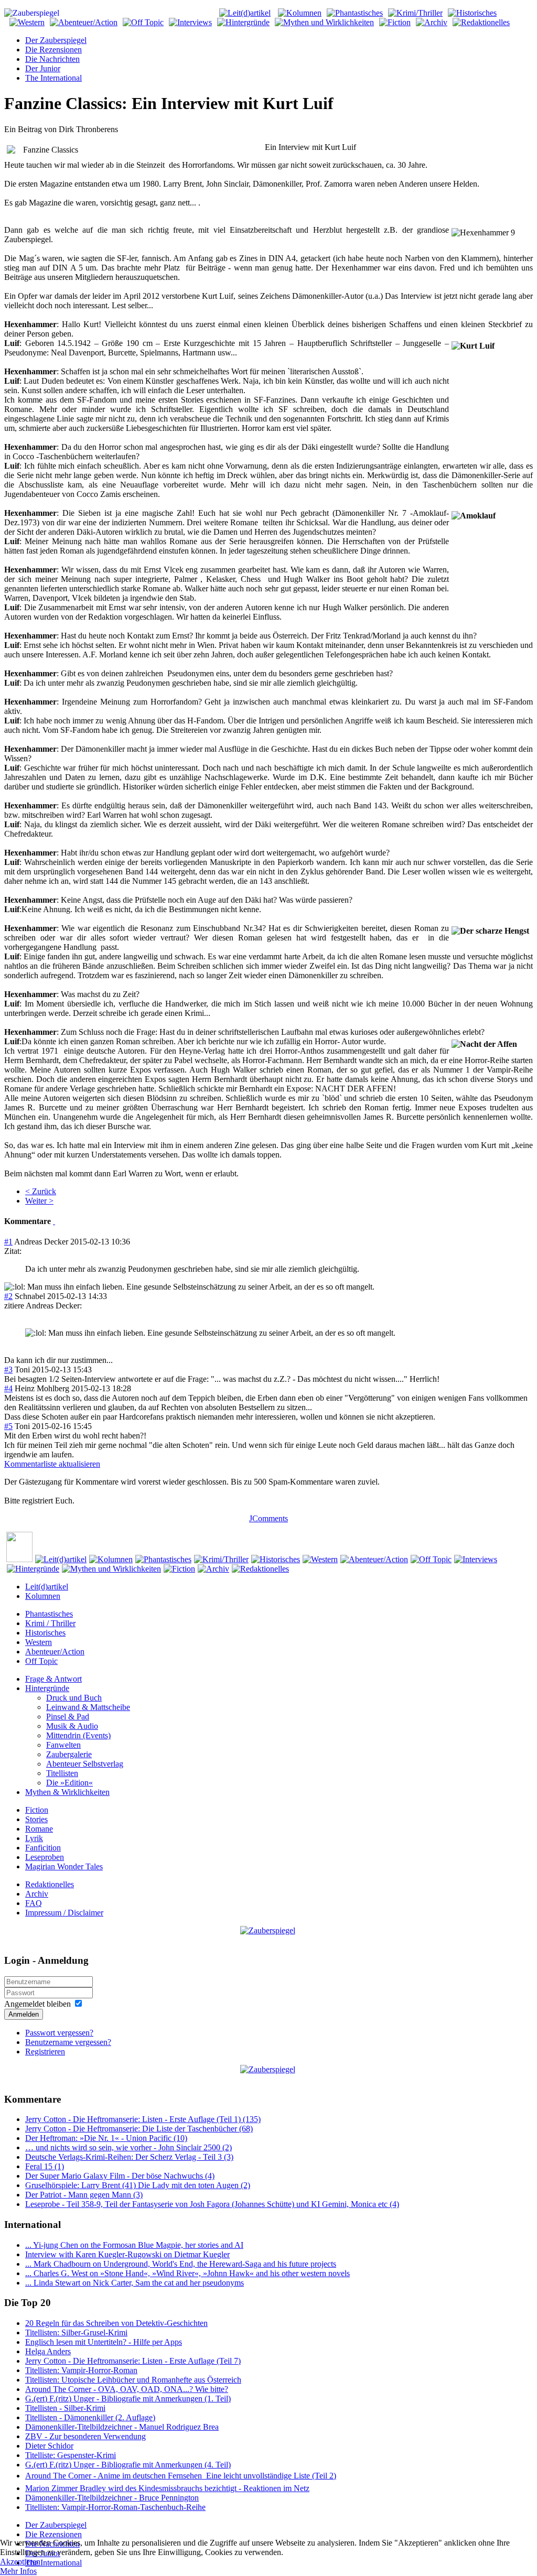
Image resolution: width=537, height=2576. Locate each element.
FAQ (34, 1903)
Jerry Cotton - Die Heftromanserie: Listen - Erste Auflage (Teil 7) (133, 2361)
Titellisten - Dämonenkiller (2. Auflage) (90, 2417)
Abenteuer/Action (55, 1652)
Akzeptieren (20, 2562)
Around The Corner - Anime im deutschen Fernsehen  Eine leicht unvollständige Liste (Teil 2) (181, 2476)
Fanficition (43, 1848)
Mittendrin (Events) (78, 1735)
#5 (8, 1426)
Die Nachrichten (52, 59)
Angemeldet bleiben (37, 2004)
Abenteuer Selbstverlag (85, 1764)
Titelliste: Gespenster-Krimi (71, 2455)
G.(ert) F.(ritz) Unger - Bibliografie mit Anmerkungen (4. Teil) (128, 2465)
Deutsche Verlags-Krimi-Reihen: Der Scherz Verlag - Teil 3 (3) (129, 2157)
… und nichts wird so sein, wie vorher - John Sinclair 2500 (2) (128, 2147)
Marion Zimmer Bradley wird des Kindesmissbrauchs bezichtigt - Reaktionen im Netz (167, 2488)
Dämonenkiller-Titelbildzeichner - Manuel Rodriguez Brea (122, 2427)
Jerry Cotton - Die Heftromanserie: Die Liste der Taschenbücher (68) (139, 2129)
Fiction (37, 1810)
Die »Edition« (69, 1783)
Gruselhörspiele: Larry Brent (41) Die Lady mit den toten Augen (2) (138, 2185)
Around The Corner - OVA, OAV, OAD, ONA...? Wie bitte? (127, 2389)
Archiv (37, 1894)
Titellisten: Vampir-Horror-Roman (81, 2370)
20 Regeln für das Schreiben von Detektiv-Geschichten (116, 2323)
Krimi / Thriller (50, 1623)
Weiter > (39, 1201)
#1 (8, 1242)
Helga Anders (48, 2351)
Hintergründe (47, 1688)
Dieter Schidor (49, 2446)
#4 (8, 1388)
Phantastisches (49, 1614)
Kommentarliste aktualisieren (52, 1464)
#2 (8, 1296)
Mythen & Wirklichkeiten (67, 1792)
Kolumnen (43, 1596)
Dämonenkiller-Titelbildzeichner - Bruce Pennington (112, 2498)
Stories (36, 1819)
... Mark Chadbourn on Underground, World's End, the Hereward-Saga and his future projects (181, 2264)
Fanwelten (63, 1745)
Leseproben (45, 1857)
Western (39, 1642)
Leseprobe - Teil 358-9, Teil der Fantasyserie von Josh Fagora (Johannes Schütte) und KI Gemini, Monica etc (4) (212, 2204)
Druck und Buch (74, 1698)
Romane (39, 1829)
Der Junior (43, 68)
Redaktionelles (50, 1884)
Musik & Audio (72, 1726)
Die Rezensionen (53, 50)
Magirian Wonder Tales (64, 1866)
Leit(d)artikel (47, 1587)
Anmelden (24, 2014)
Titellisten (62, 1773)
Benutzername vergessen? (68, 2042)
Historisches (45, 1633)
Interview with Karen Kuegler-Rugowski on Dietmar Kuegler (127, 2254)
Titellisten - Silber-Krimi (65, 2408)
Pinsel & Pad (68, 1717)
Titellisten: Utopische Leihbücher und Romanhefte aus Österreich (133, 2380)
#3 (8, 1370)
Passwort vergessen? (59, 2033)
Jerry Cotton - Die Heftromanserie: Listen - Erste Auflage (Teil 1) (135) (143, 2119)
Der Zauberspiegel (56, 40)
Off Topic (41, 1661)
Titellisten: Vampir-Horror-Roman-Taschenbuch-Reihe (115, 2507)
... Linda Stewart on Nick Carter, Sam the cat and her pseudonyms (135, 2283)
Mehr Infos (18, 2571)
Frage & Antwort (53, 1679)
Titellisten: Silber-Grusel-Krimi (76, 2333)
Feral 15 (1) (45, 2166)
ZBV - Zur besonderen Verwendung (85, 2436)
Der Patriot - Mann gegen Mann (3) (84, 2195)
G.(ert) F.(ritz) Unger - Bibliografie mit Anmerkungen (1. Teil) (128, 2399)
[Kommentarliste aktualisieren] (54, 1221)
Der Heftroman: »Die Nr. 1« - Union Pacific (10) (106, 2138)
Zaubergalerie (69, 1754)
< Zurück (41, 1191)
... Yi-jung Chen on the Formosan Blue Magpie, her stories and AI (134, 2245)
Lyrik (34, 1838)
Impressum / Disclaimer (64, 1913)
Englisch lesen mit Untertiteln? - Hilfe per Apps (104, 2342)
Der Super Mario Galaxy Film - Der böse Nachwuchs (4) (120, 2176)
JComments (268, 1518)
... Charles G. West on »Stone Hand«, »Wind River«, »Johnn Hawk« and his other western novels (187, 2273)
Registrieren (45, 2052)
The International (53, 78)
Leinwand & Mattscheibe (88, 1707)
